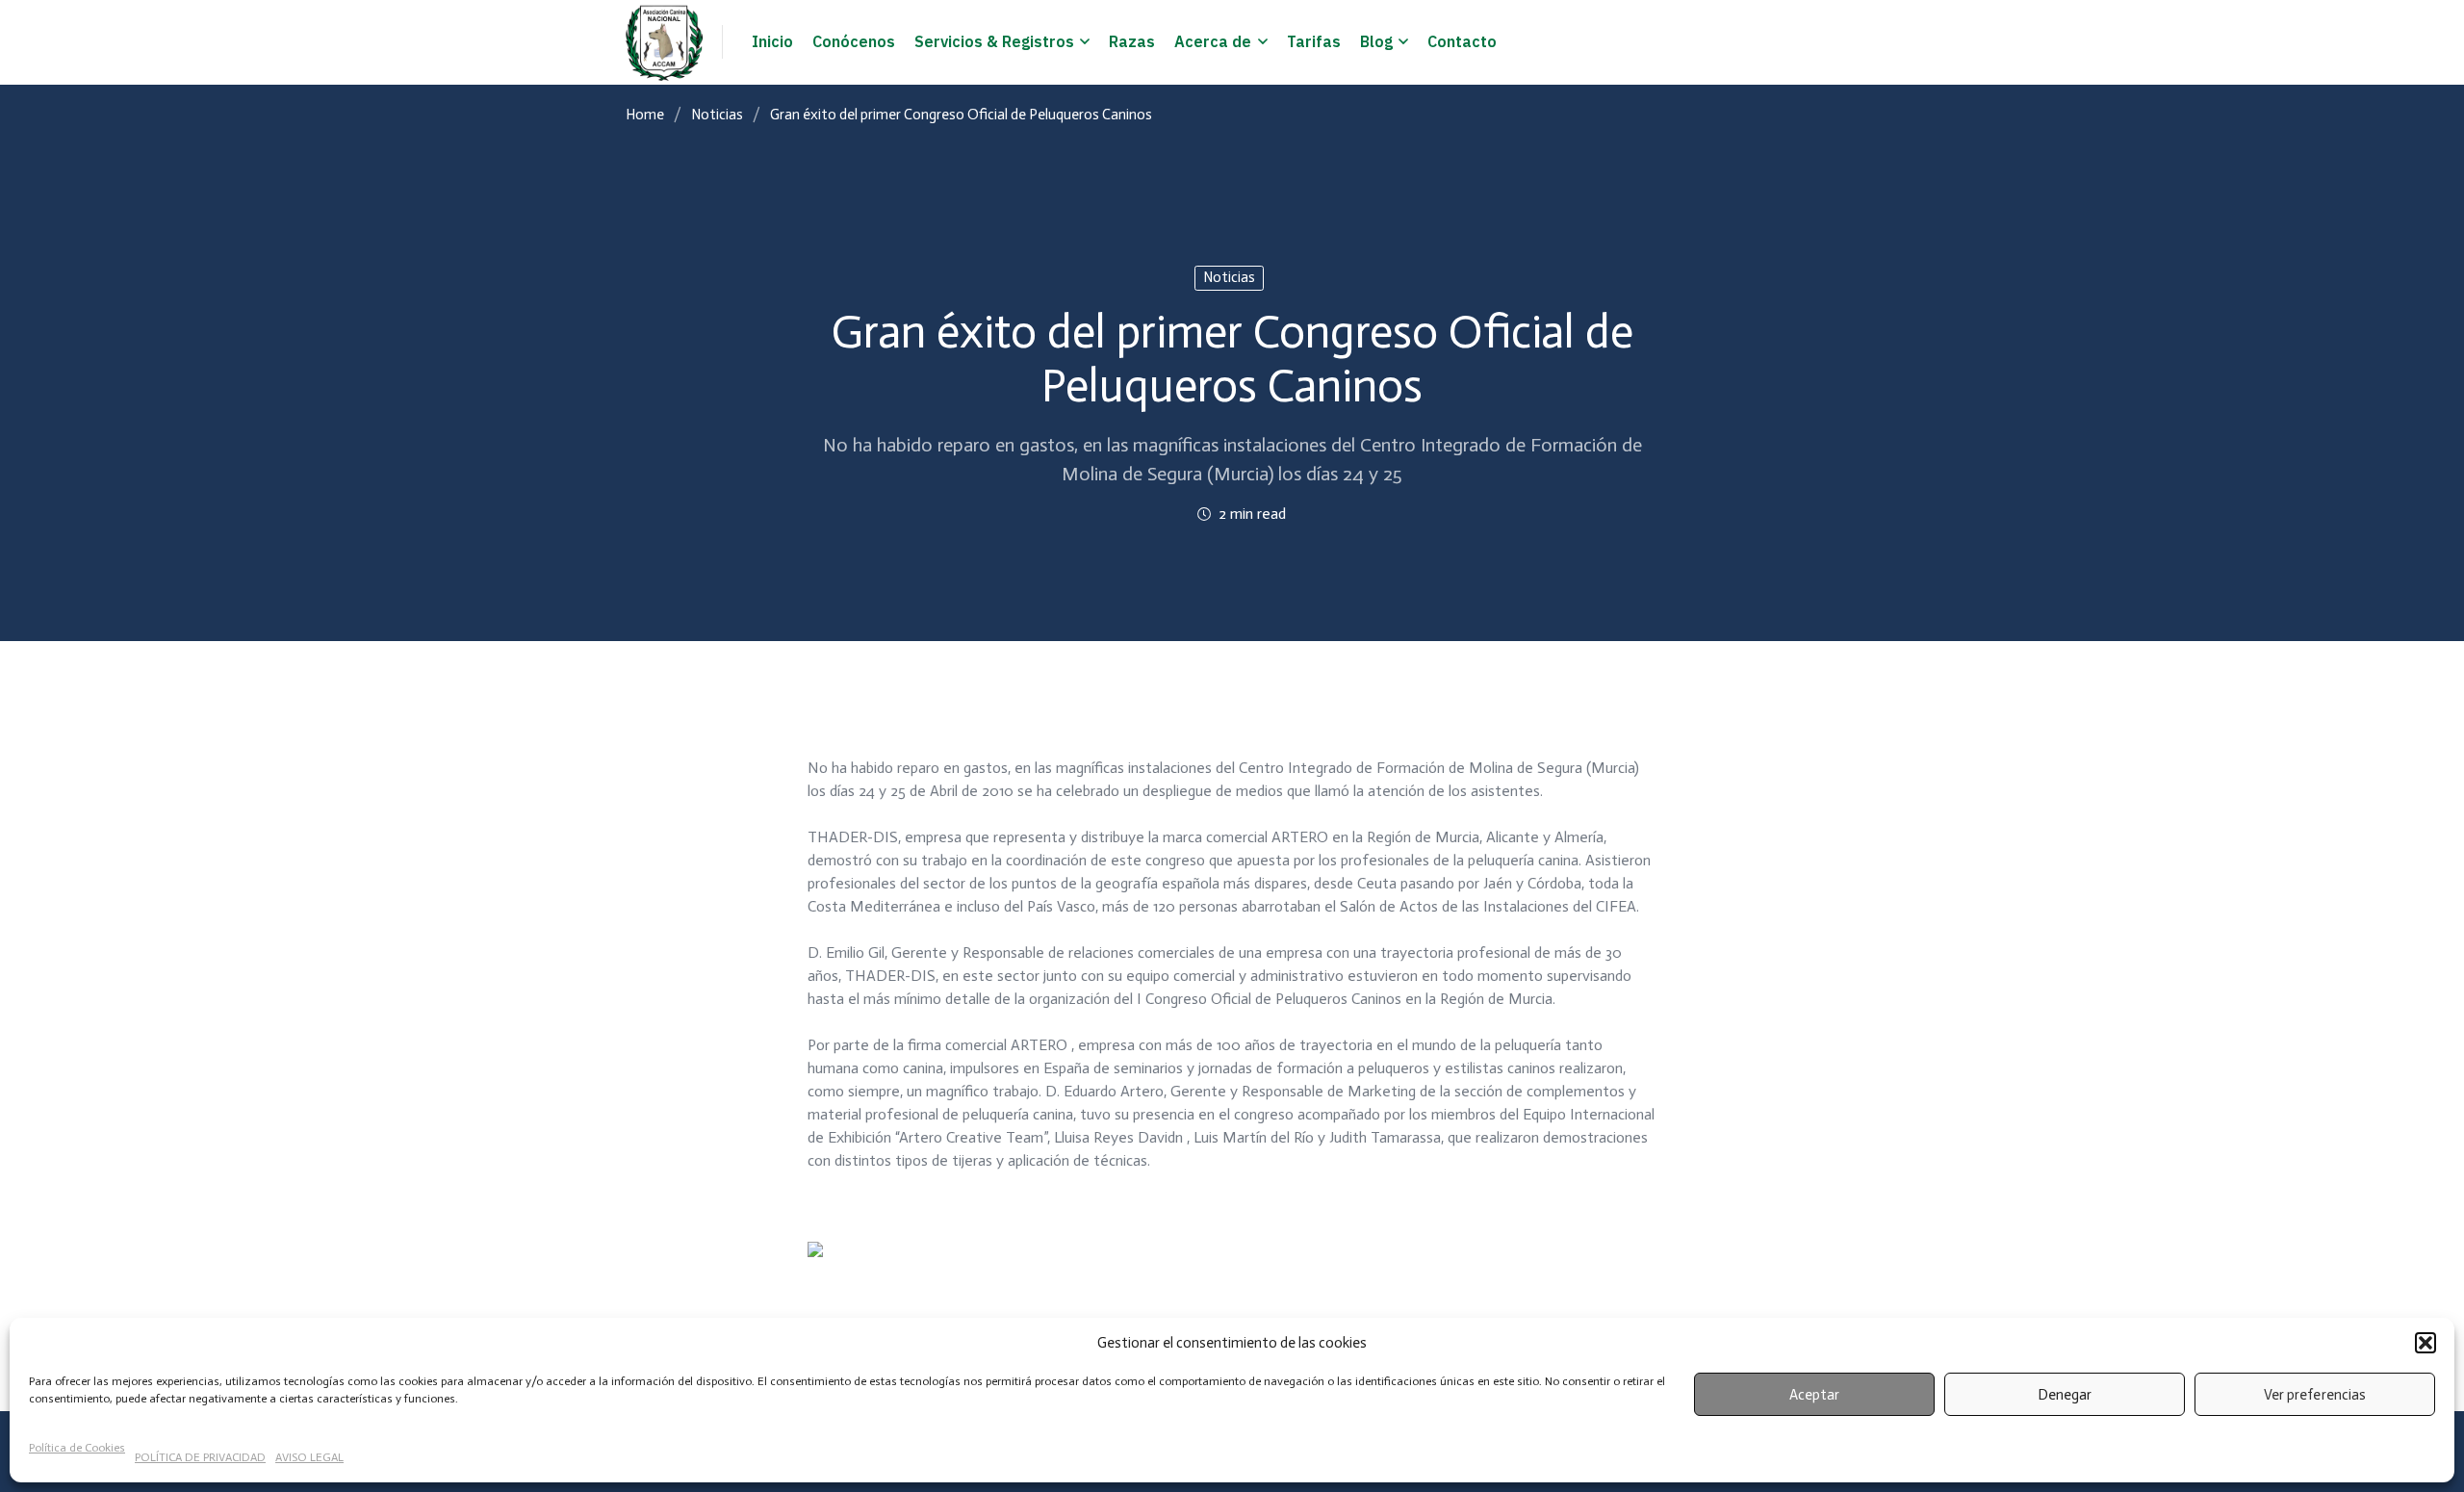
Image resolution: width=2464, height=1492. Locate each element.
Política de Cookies (77, 1448)
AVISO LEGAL (309, 1457)
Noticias (717, 115)
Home (645, 115)
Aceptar (1814, 1395)
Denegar (2065, 1395)
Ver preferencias (2314, 1395)
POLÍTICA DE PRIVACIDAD (200, 1457)
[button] (2425, 1343)
